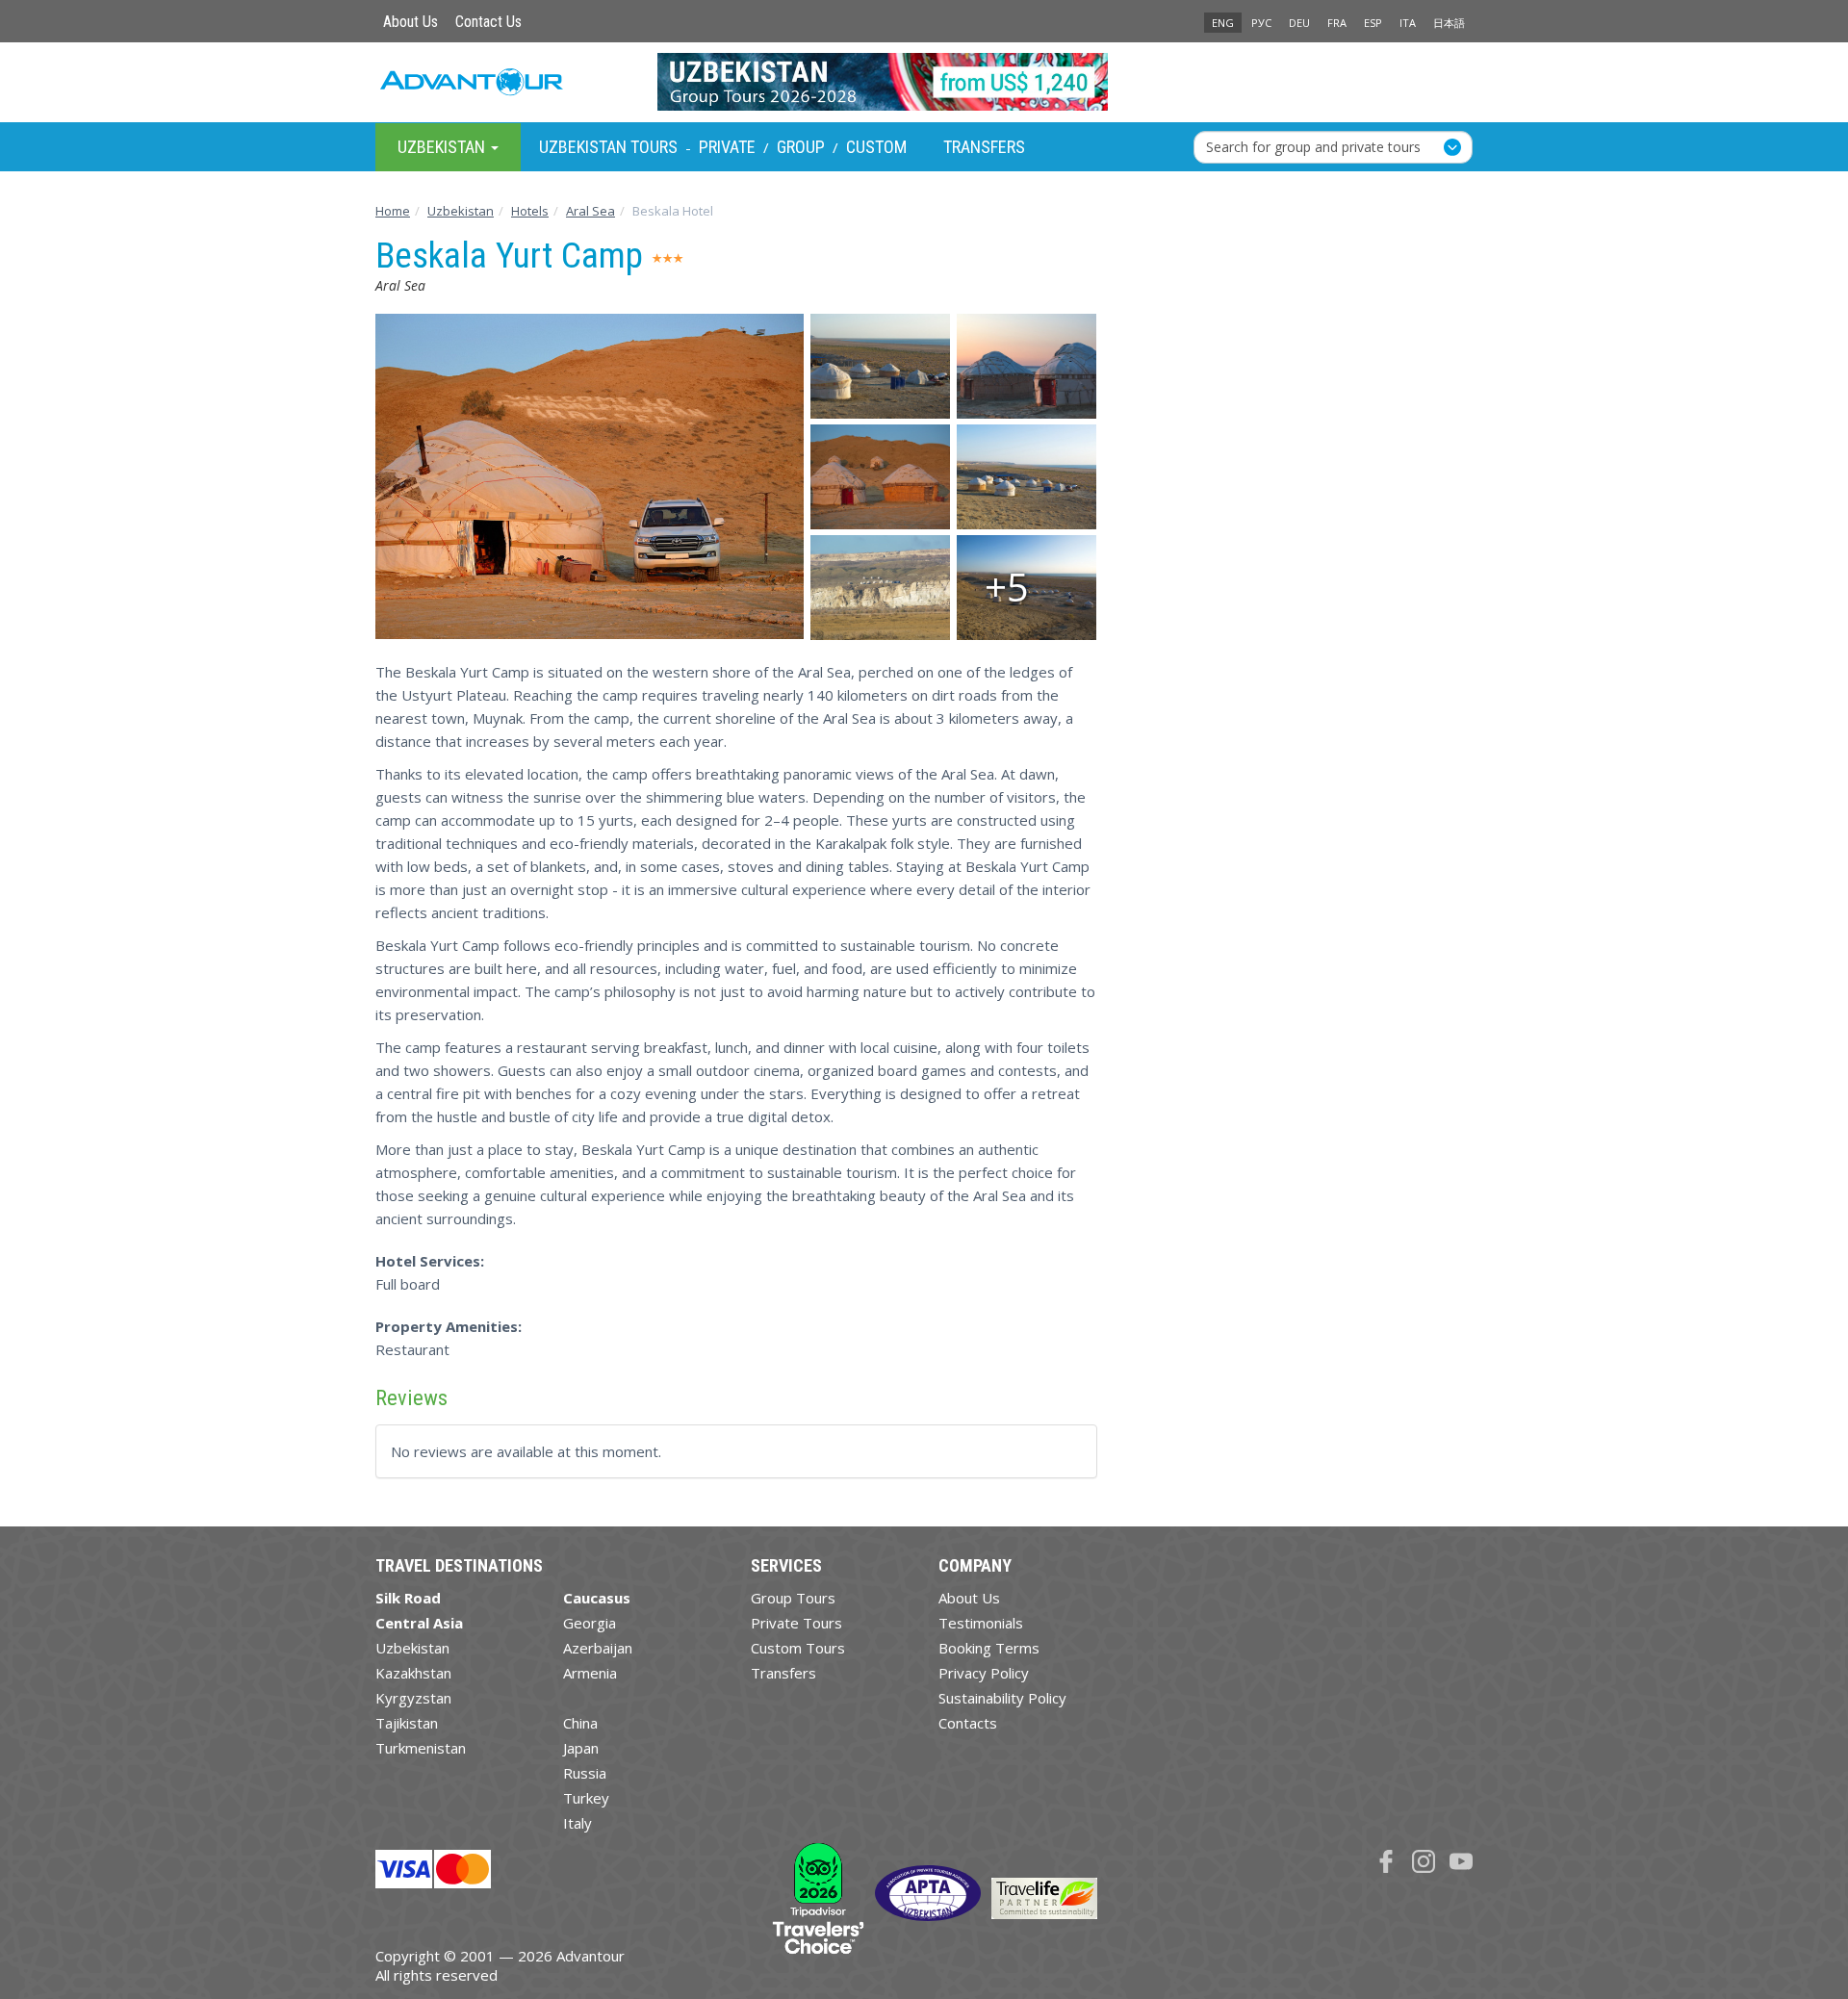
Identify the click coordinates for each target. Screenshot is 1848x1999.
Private (727, 147)
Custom (876, 147)
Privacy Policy (984, 1673)
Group (801, 147)
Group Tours (793, 1598)
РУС (1261, 23)
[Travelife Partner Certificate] (1044, 1896)
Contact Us (488, 22)
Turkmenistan (421, 1748)
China (580, 1723)
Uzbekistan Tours (608, 147)
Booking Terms (989, 1648)
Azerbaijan (598, 1648)
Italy (577, 1823)
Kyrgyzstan (413, 1698)
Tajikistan (407, 1723)
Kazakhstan (413, 1673)
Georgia (590, 1623)
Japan (581, 1748)
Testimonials (981, 1623)
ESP (1373, 23)
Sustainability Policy (1002, 1698)
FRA (1337, 23)
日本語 (1449, 23)
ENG (1223, 23)
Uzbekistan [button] (443, 146)
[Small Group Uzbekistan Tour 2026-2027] (924, 82)
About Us (411, 22)
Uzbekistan (412, 1648)
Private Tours (796, 1623)
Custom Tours (798, 1648)
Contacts (968, 1723)
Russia (585, 1773)
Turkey (586, 1798)
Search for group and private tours (1313, 146)
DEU (1299, 23)
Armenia (590, 1673)
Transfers (984, 147)
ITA (1408, 23)
